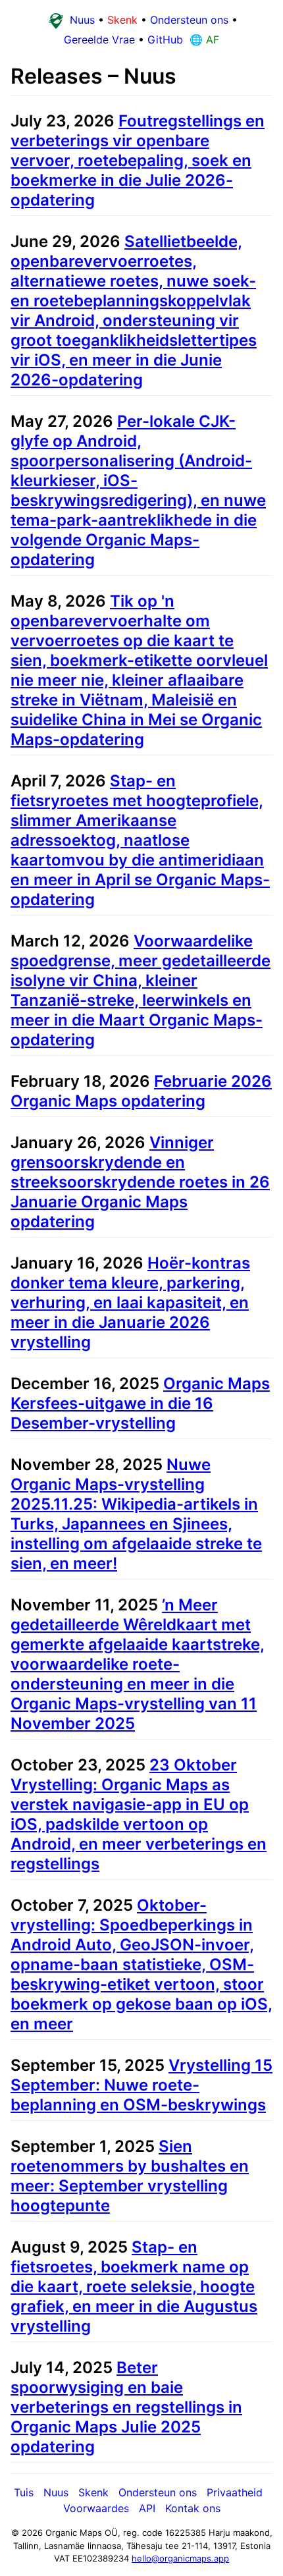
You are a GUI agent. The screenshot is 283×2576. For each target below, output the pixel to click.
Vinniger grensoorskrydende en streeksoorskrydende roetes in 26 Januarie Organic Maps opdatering (140, 1182)
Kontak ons (193, 2508)
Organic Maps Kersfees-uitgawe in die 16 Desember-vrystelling (140, 1403)
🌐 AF (203, 40)
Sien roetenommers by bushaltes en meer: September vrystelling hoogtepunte (130, 2176)
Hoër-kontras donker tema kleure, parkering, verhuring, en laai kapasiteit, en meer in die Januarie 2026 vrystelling (130, 1302)
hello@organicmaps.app (180, 2558)
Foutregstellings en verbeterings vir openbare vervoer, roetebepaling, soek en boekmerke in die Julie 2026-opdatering (138, 160)
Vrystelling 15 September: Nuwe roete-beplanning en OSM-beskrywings (141, 2085)
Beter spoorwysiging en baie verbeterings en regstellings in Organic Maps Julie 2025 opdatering (126, 2407)
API (147, 2508)
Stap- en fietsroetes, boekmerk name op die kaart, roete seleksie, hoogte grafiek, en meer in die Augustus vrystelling (134, 2287)
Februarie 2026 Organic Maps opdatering (141, 1091)
